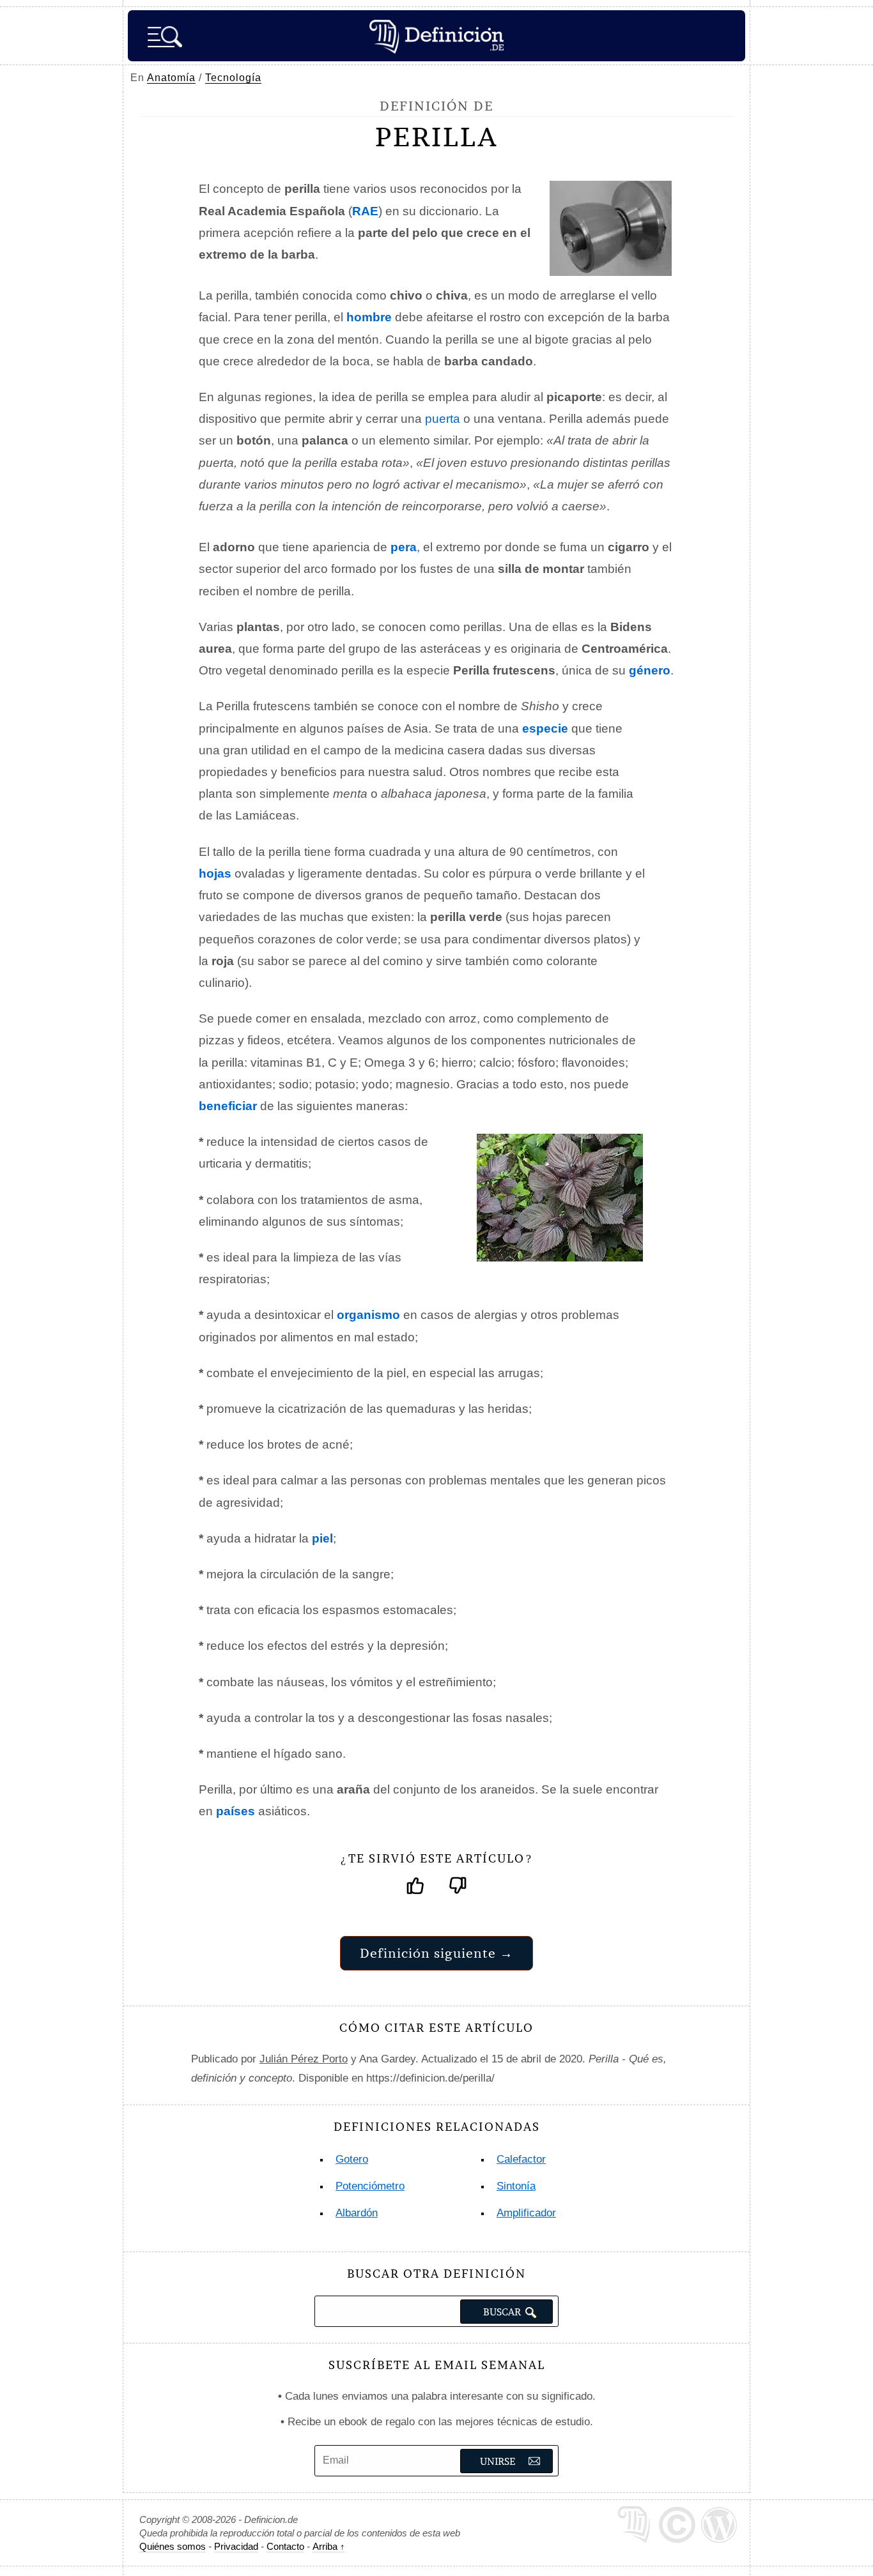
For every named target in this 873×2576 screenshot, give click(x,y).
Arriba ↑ (329, 2546)
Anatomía (171, 78)
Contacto (285, 2546)
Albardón (357, 2213)
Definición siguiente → (436, 1953)
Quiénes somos (173, 2546)
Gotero (352, 2159)
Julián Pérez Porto (304, 2059)
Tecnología (233, 78)
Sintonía (516, 2186)
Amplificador (526, 2213)
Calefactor (521, 2159)
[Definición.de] (436, 36)
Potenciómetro (370, 2186)
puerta (443, 419)
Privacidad (236, 2546)
